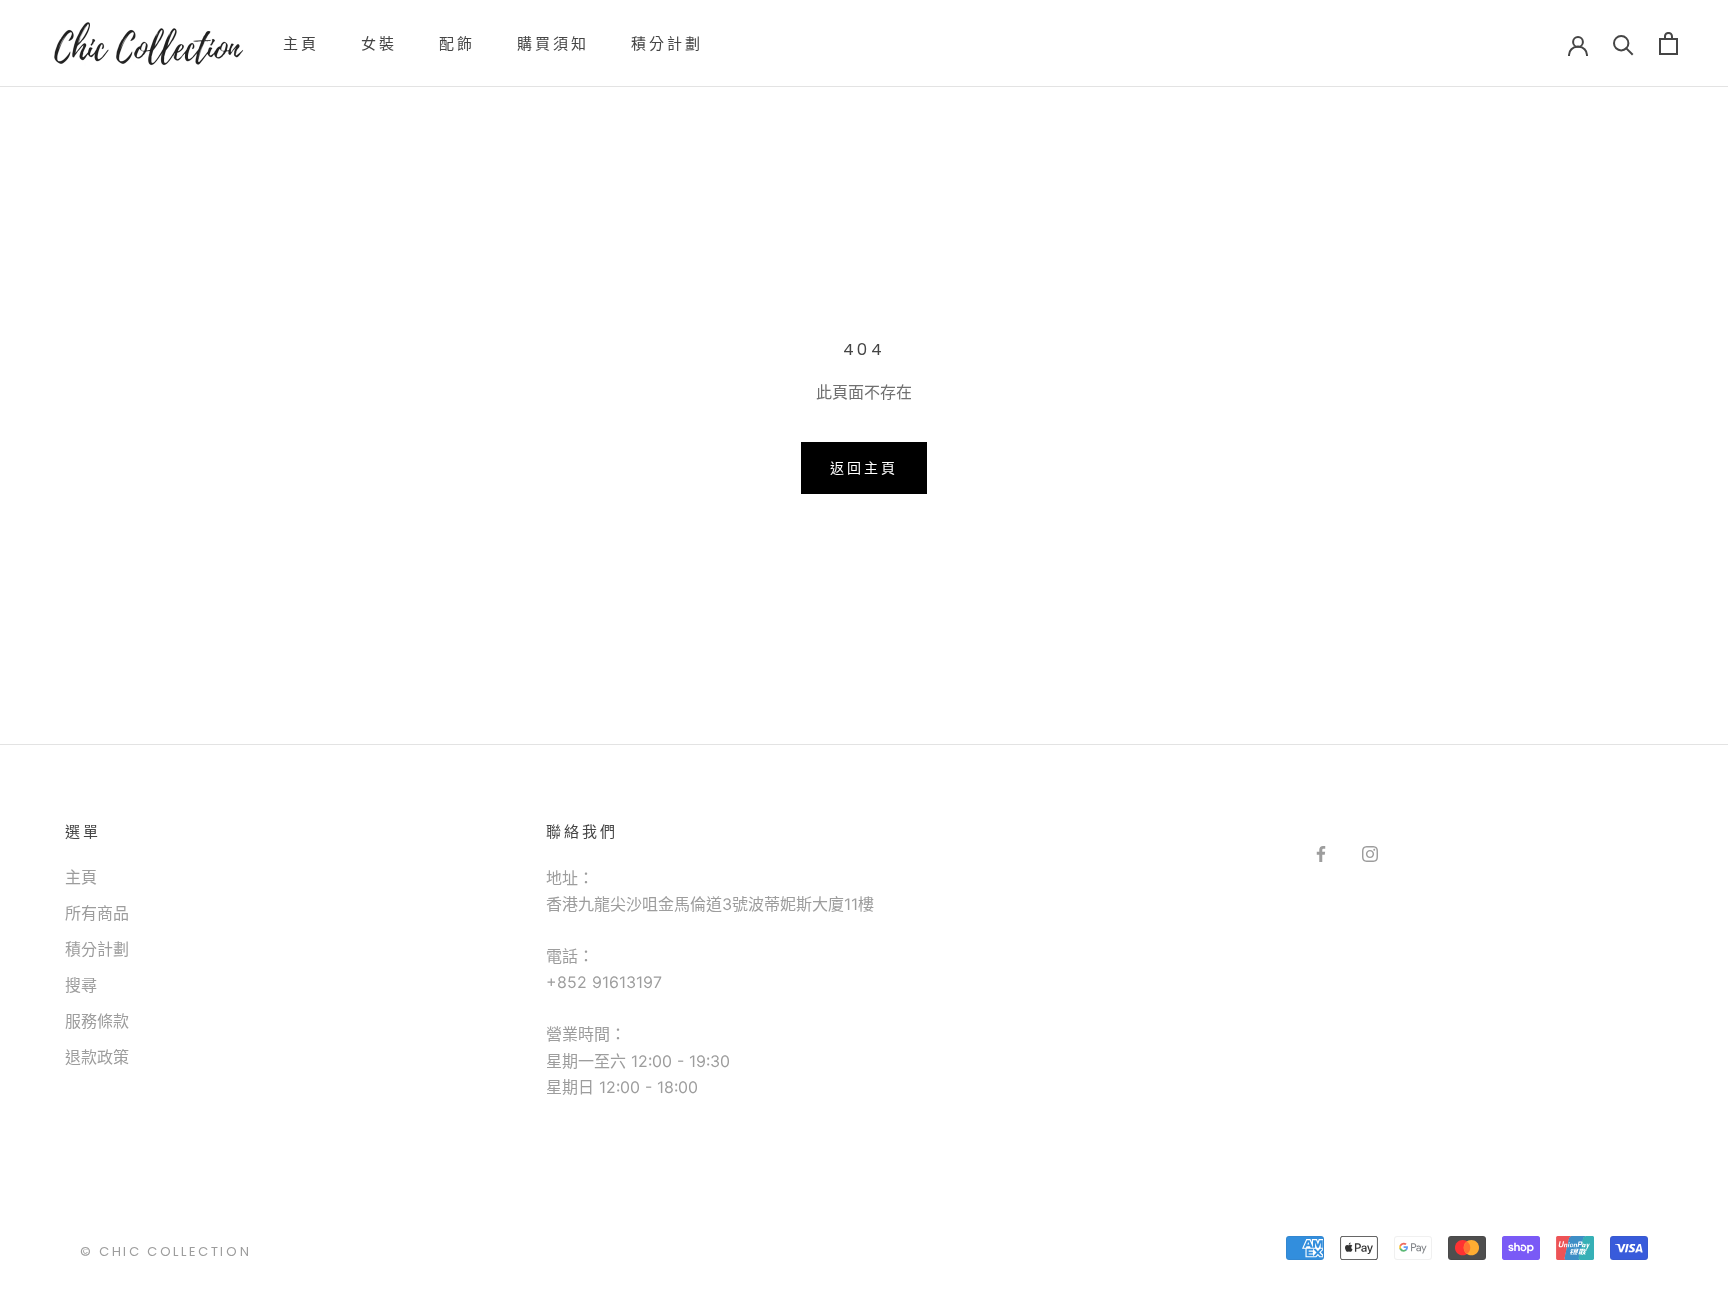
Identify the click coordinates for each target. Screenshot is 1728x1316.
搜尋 (81, 985)
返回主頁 (863, 468)
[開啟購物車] (1668, 43)
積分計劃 (667, 43)
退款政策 (97, 1057)
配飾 (457, 43)
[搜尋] (1623, 43)
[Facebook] (1321, 853)
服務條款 (97, 1021)
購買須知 (553, 43)
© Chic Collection (165, 1251)
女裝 (379, 43)
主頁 (301, 43)
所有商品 (97, 913)
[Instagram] (1370, 853)
